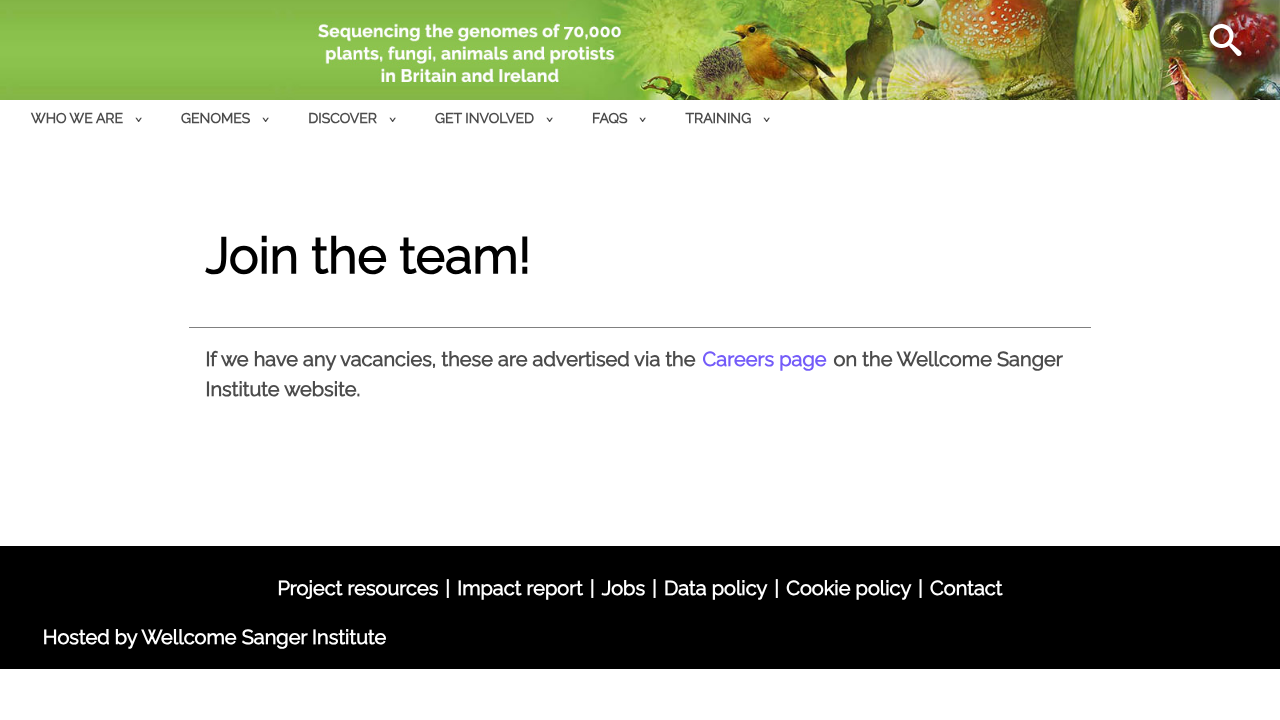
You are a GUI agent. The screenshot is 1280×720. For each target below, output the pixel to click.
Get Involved (484, 119)
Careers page (765, 359)
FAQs (609, 119)
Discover (342, 119)
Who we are (77, 119)
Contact (966, 588)
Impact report (520, 588)
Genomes (215, 119)
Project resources (357, 588)
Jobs (623, 588)
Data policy (715, 588)
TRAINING (719, 119)
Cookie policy (848, 588)
